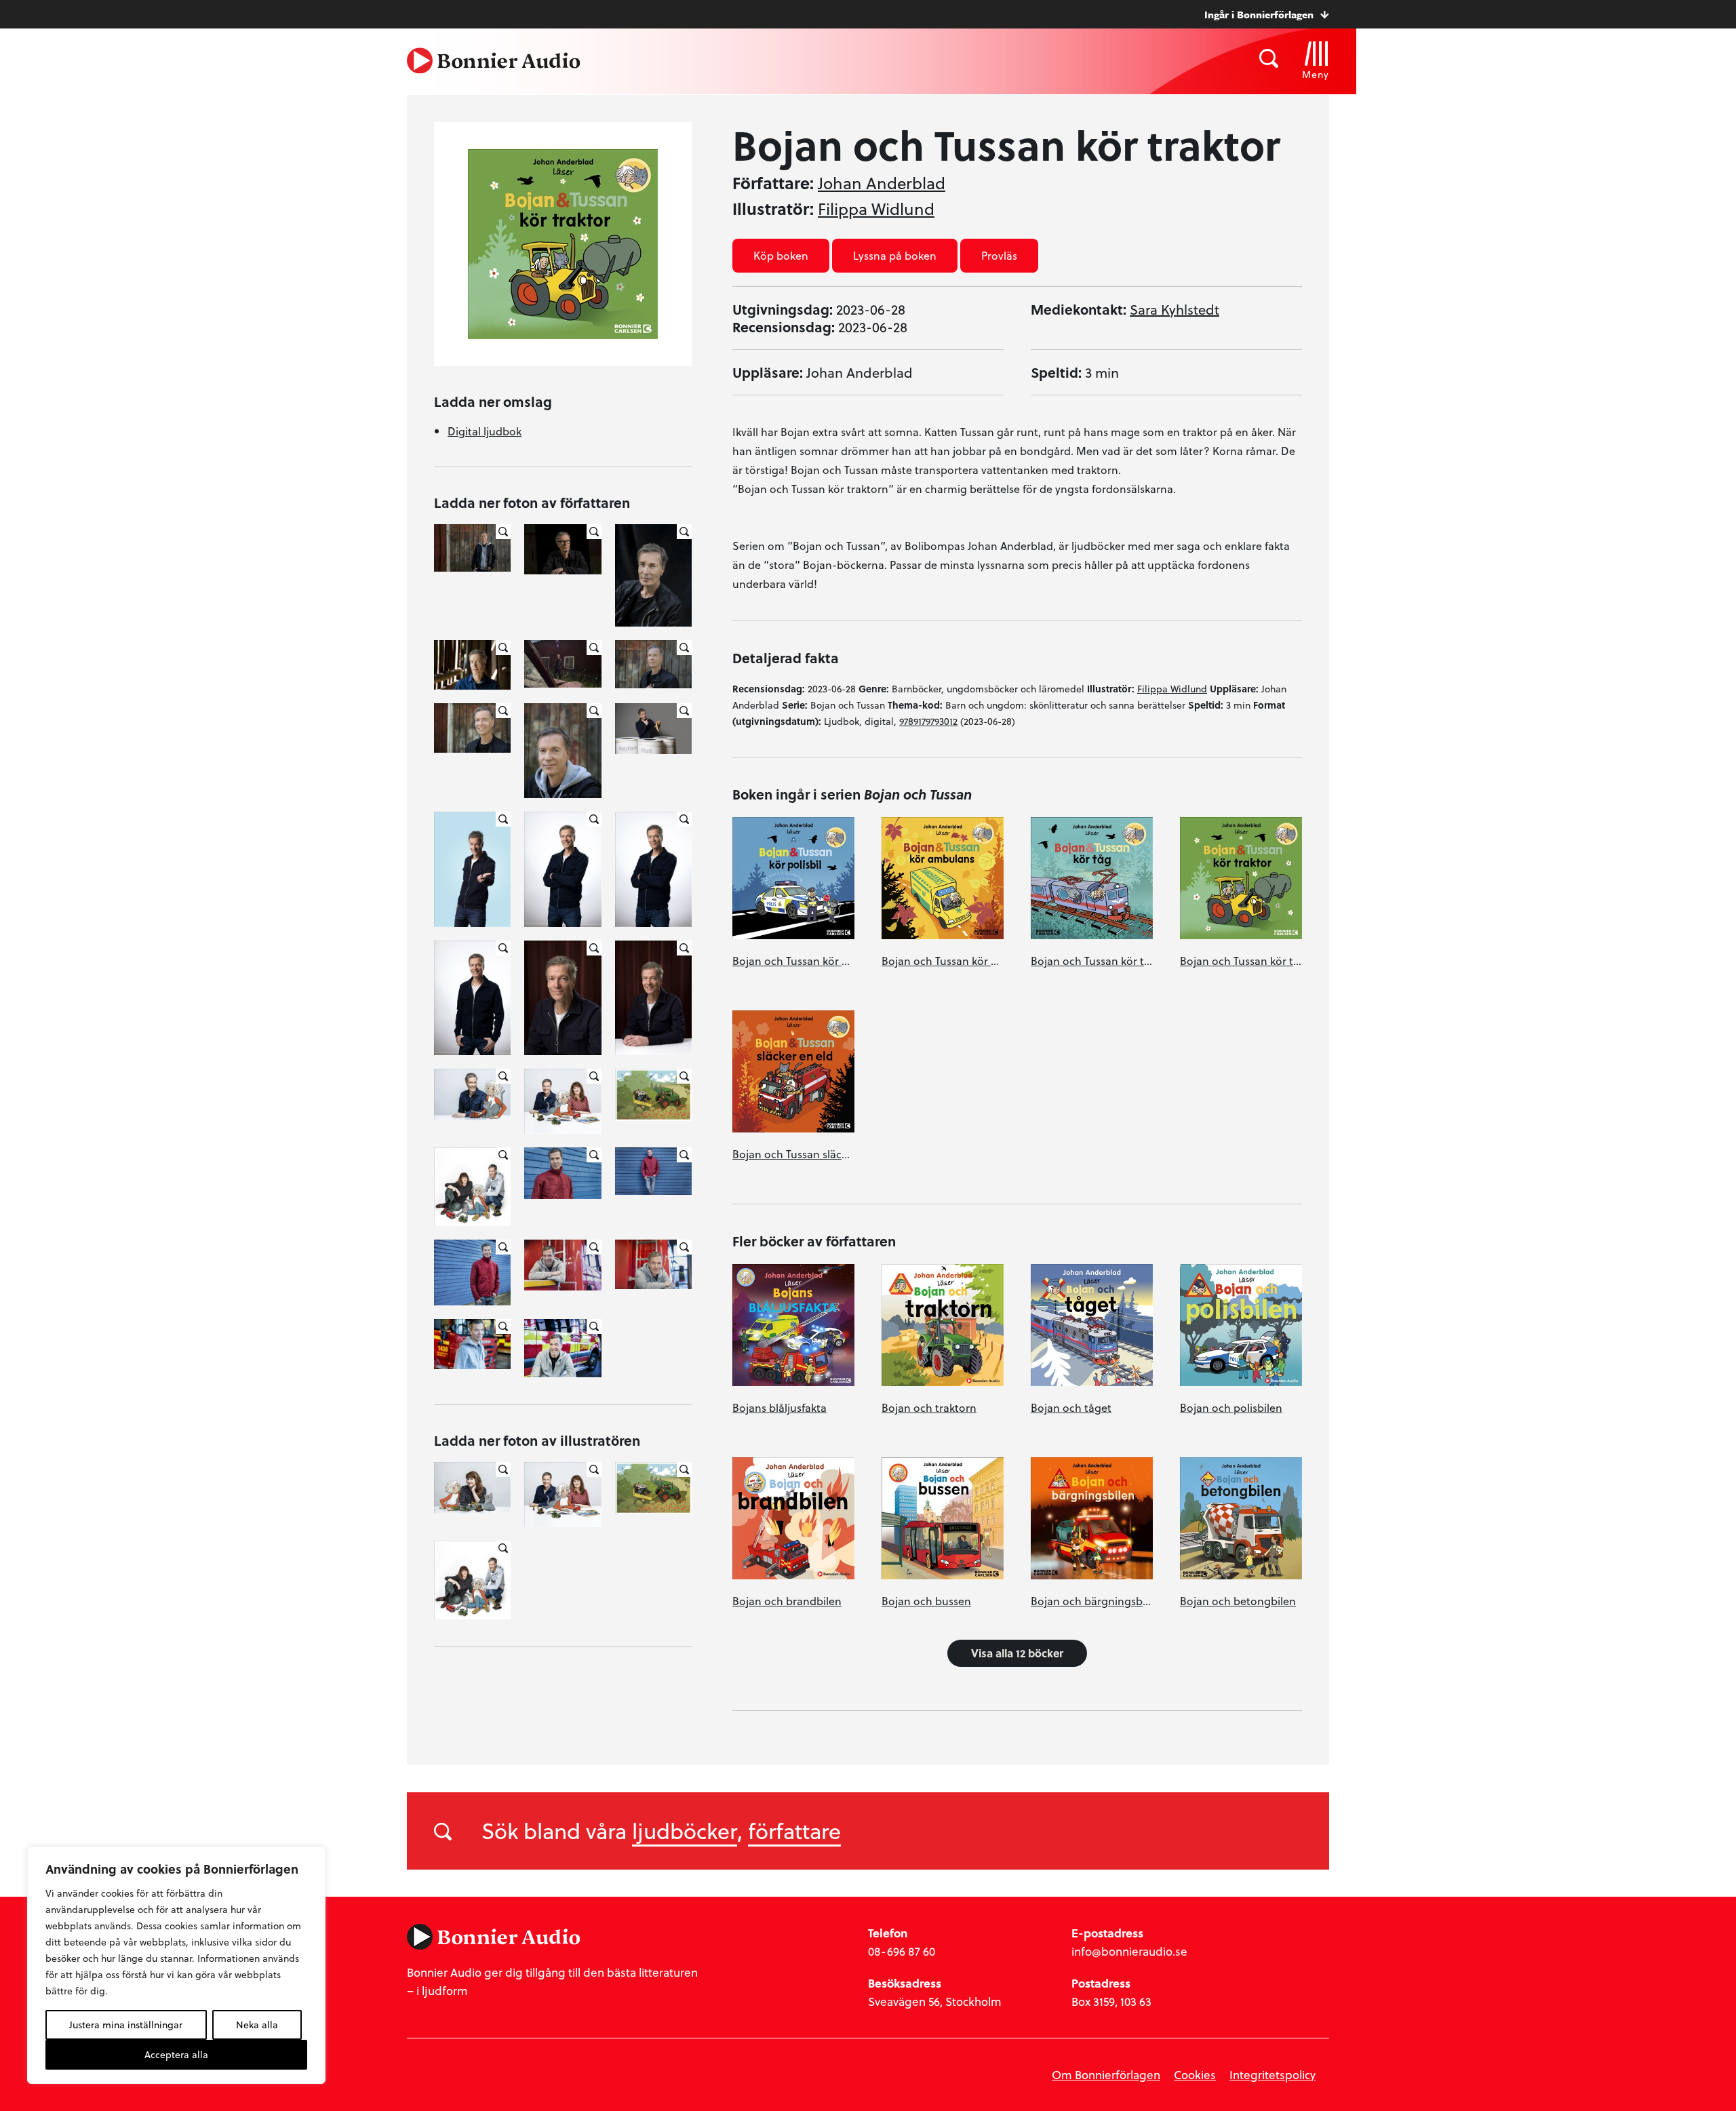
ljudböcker (685, 1830)
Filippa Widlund (876, 209)
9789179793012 (928, 721)
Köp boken (781, 255)
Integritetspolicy (1273, 2075)
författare (794, 1830)
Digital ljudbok (485, 431)
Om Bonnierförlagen (1106, 2075)
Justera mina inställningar (126, 2025)
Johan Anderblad (882, 183)
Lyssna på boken (895, 255)
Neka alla (257, 2025)
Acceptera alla (176, 2054)
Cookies (1195, 2075)
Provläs (999, 255)
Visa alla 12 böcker (1017, 1653)
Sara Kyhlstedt (1175, 309)
